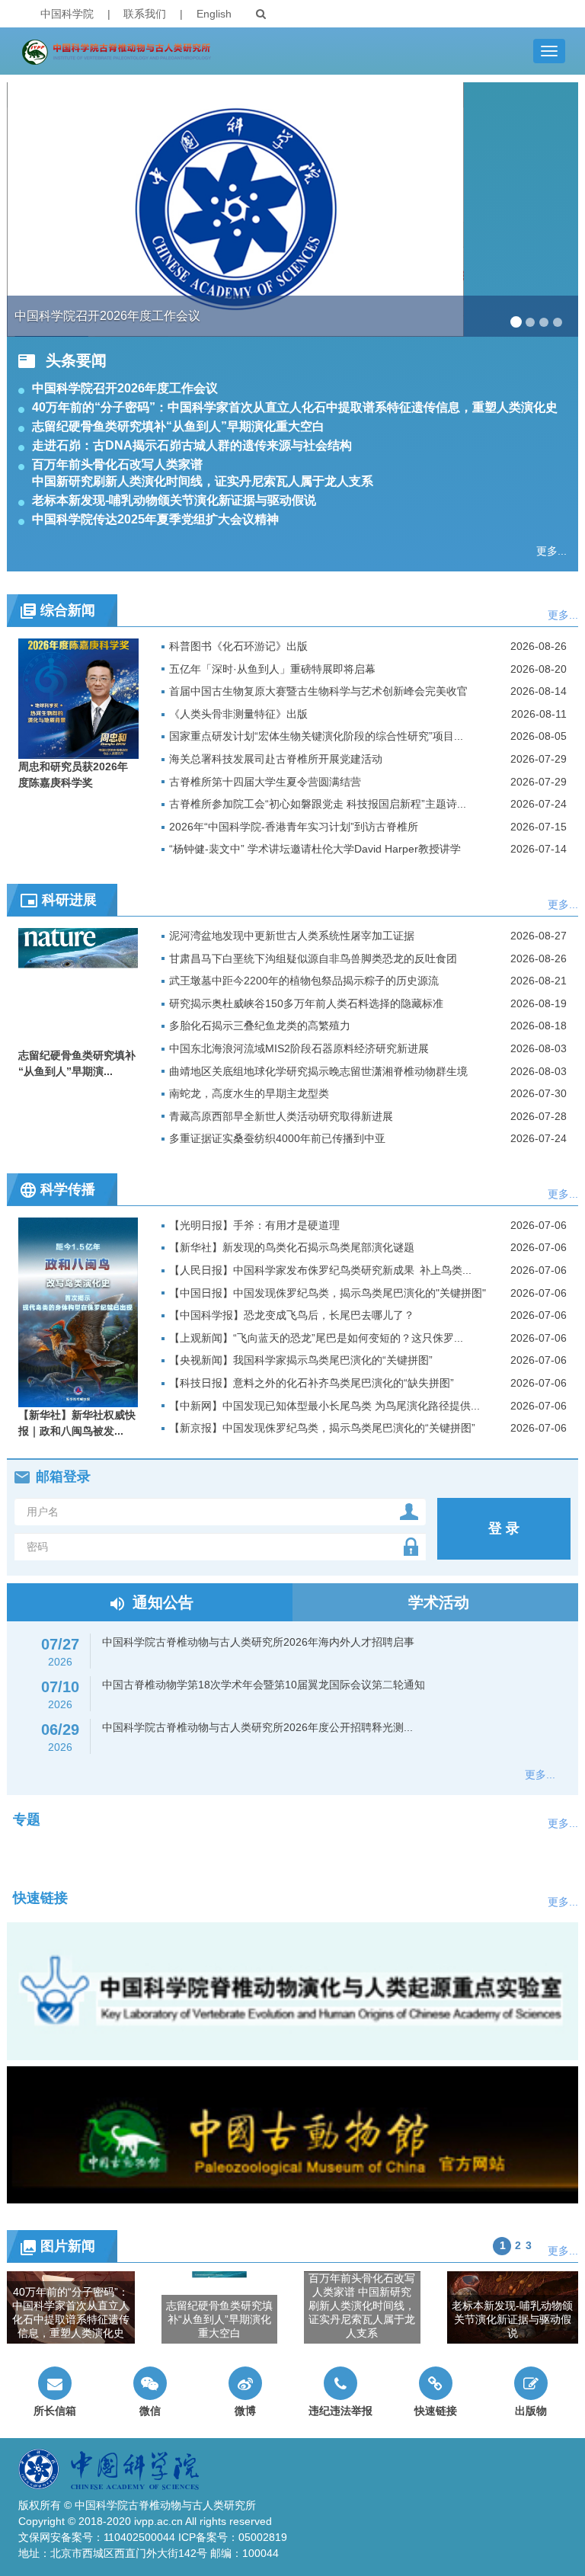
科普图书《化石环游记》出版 (238, 646)
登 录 (504, 1528)
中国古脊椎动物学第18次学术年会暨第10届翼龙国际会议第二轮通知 (264, 1685)
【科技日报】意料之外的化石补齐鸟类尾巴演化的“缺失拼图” (312, 1383)
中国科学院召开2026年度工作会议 (125, 388)
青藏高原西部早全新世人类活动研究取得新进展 (281, 1116)
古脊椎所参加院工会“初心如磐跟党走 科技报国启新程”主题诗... (318, 804)
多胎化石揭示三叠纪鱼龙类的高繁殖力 (260, 1026)
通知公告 (163, 1602)
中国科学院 (67, 14)
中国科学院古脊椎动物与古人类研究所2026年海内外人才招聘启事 (258, 1642)
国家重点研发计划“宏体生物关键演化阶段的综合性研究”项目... (316, 736)
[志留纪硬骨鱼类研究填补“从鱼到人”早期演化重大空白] (78, 987)
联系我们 (145, 14)
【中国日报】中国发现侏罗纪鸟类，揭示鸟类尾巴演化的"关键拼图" (328, 1293)
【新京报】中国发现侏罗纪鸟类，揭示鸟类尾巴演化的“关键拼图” (322, 1428)
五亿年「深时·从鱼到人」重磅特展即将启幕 (272, 669)
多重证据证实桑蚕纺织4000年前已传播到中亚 (277, 1138)
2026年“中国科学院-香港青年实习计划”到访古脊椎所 (294, 827)
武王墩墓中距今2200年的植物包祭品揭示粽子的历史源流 (304, 981)
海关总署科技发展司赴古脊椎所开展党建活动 (276, 759)
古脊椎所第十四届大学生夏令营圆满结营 (265, 782)
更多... (551, 551)
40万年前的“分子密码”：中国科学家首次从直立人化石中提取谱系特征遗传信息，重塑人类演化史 (295, 407)
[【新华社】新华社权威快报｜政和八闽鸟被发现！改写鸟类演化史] (78, 1311)
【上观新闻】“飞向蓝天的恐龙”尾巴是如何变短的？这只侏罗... (316, 1338)
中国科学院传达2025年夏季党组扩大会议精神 (155, 519)
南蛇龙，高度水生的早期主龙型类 (249, 1093)
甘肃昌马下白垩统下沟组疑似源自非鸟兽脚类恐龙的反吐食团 (313, 958)
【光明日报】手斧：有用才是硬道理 (254, 1225)
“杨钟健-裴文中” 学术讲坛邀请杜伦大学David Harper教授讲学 (315, 849)
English (214, 14)
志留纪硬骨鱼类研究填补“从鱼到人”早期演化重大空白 (178, 426)
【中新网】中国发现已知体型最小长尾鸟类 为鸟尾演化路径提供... (324, 1406)
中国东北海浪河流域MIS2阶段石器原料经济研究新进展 (299, 1048)
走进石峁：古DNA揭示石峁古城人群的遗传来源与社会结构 (192, 445)
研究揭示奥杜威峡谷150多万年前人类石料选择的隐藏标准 (306, 1003)
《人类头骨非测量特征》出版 (238, 714)
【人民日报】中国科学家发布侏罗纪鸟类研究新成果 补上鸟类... (320, 1270)
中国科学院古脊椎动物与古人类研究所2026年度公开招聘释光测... (257, 1727)
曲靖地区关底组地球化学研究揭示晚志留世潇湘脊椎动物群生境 (318, 1071)
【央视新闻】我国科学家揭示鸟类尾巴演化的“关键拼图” (301, 1360)
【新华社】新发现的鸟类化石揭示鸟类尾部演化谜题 (292, 1247)
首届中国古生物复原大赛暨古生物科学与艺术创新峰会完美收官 (318, 691)
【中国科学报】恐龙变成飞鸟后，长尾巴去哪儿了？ (292, 1315)
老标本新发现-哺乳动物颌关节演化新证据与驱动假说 (174, 500)
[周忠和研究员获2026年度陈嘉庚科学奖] (78, 697)
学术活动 (449, 1602)
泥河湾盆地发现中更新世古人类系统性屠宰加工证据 (292, 936)
